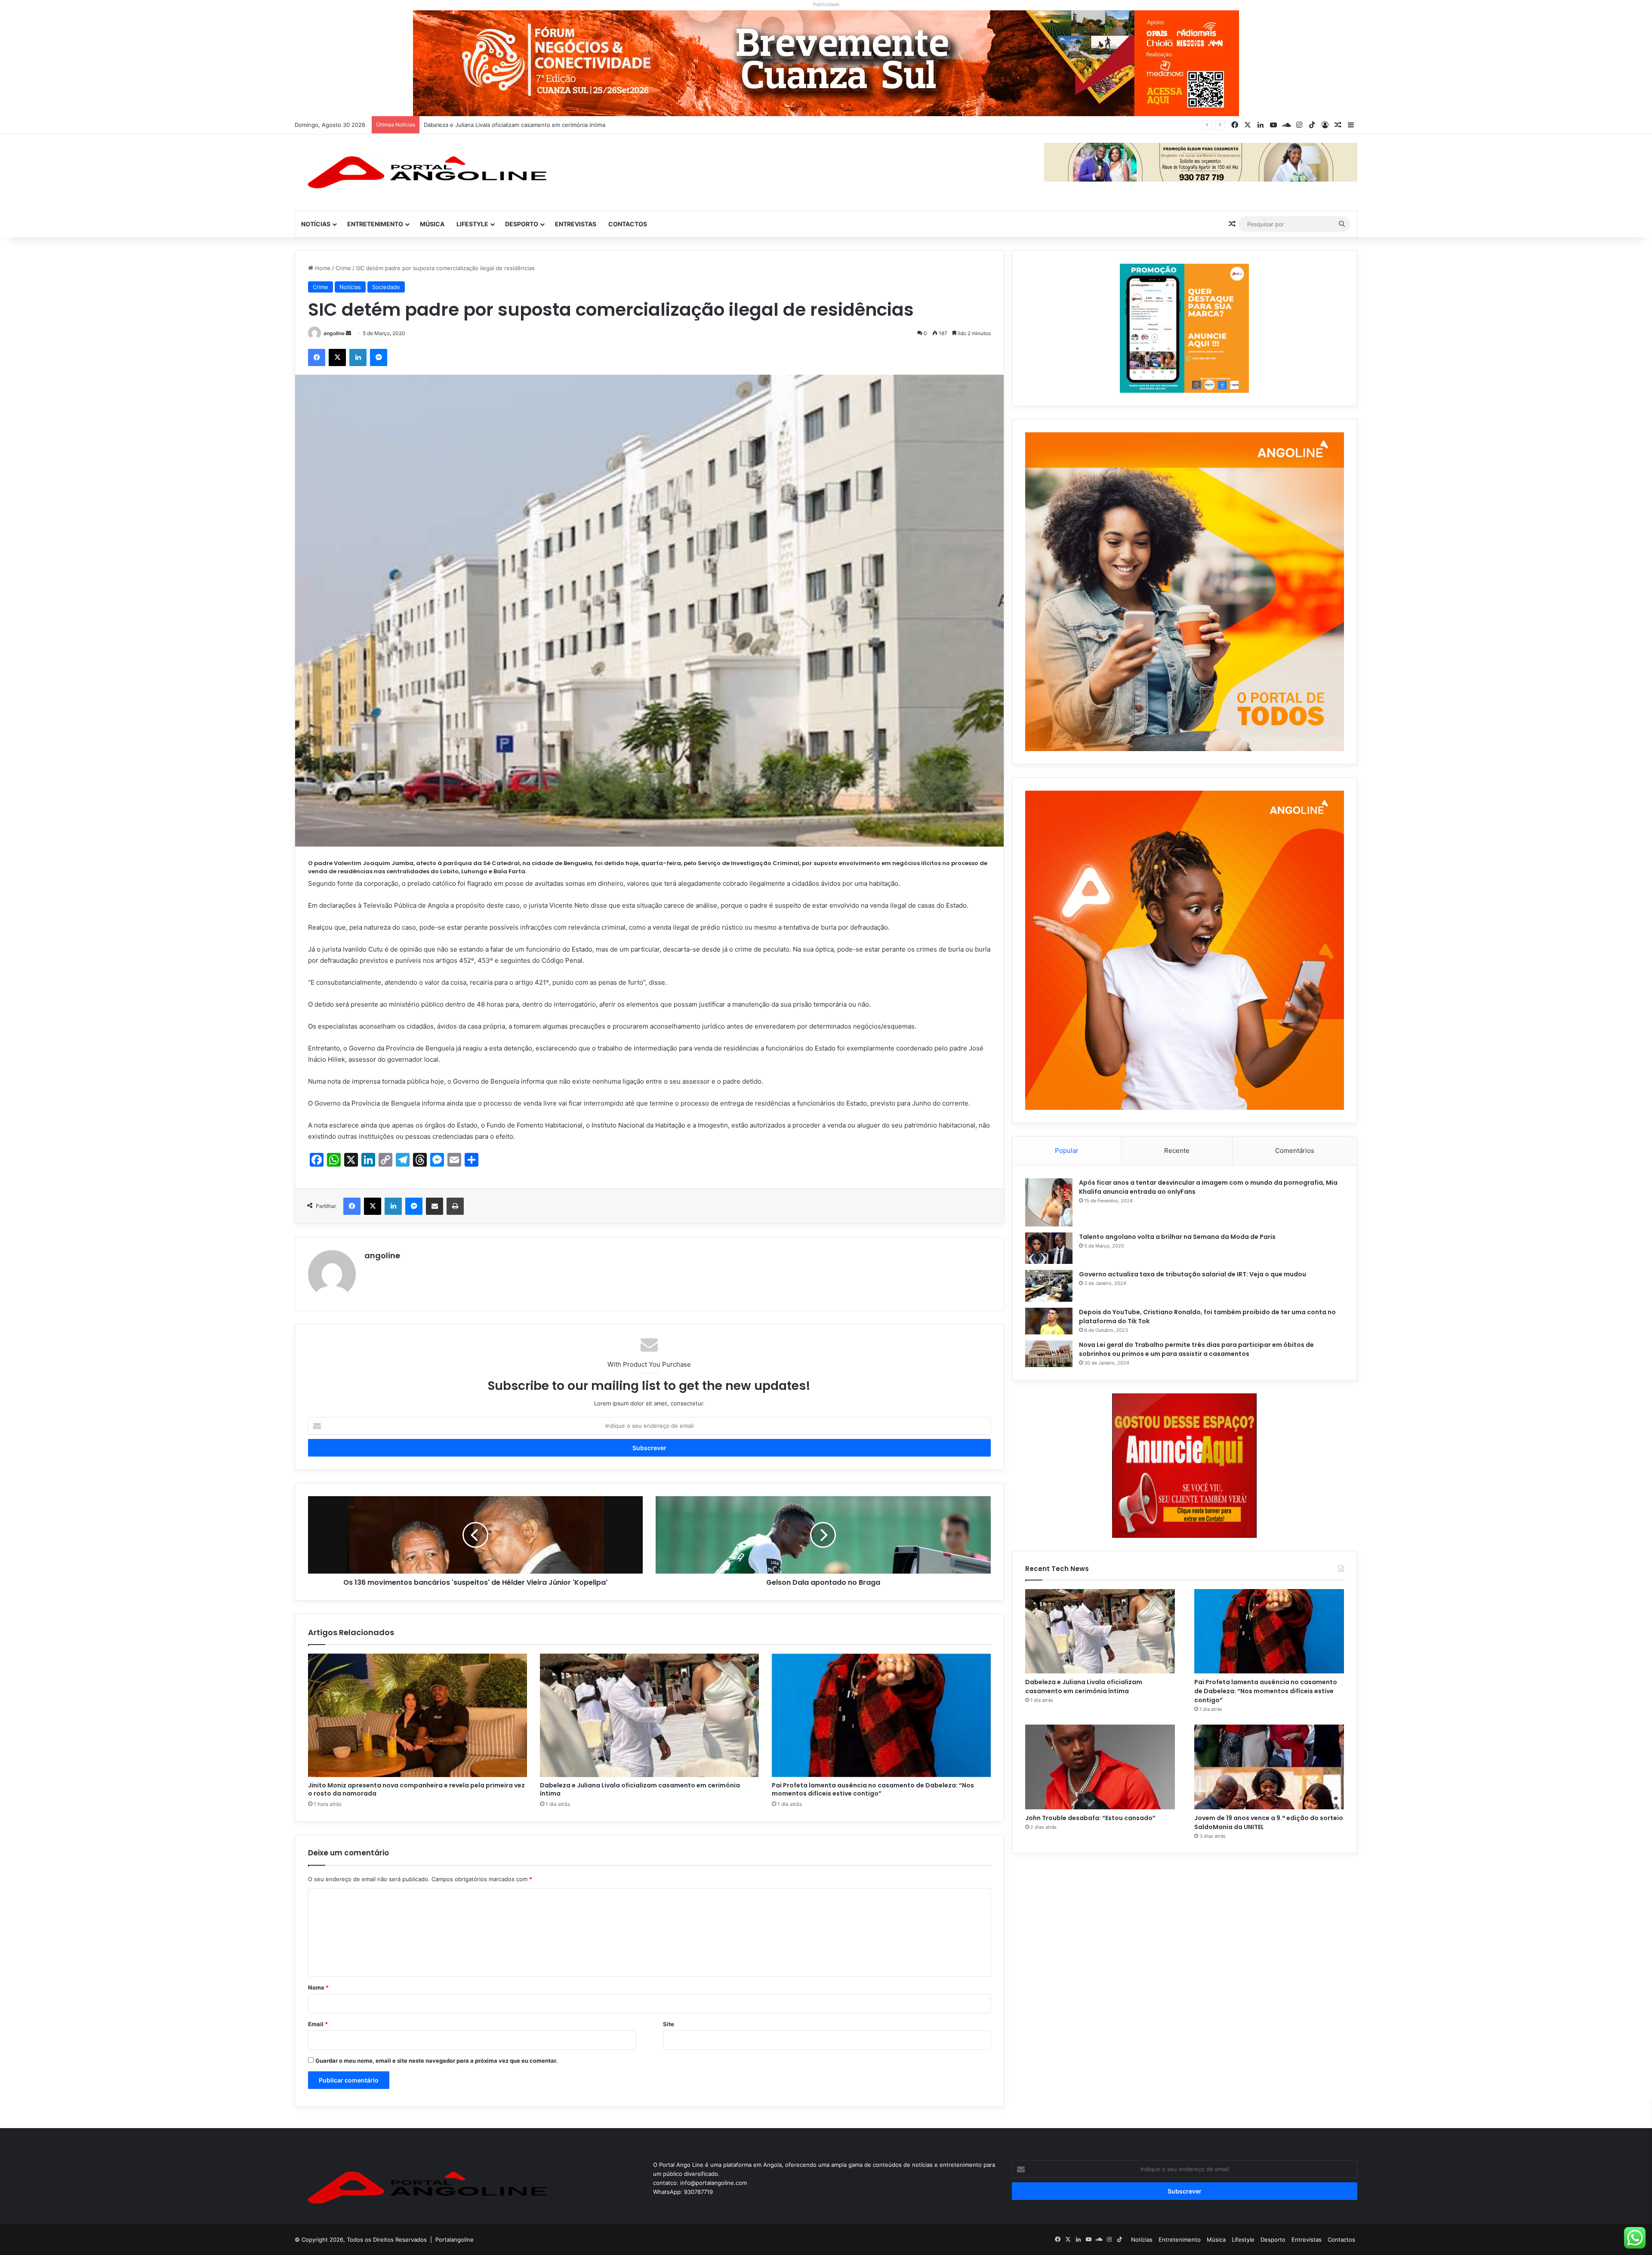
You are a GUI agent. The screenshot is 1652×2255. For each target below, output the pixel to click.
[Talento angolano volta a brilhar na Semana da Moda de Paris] (1049, 1248)
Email (318, 2024)
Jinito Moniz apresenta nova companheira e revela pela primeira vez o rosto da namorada (416, 1789)
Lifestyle (472, 224)
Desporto (522, 224)
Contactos (628, 224)
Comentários (1295, 1151)
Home (322, 268)
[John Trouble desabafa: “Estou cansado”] (1100, 1767)
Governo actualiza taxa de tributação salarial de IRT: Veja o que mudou (1193, 1274)
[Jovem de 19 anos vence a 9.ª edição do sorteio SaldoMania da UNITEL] (1269, 1767)
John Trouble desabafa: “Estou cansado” (1090, 1818)
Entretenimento (375, 224)
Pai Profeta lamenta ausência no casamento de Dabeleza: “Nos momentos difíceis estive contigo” (554, 125)
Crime (343, 268)
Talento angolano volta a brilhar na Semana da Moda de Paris (1177, 1237)
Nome (318, 1987)
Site (669, 2024)
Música (432, 224)
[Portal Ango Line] (424, 173)
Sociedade (386, 287)
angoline (334, 333)
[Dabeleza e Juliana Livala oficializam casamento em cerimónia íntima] (649, 1715)
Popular (1067, 1151)
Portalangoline (455, 2240)
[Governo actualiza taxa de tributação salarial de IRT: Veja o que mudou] (1049, 1286)
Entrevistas (576, 224)
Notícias (316, 224)
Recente (1177, 1151)
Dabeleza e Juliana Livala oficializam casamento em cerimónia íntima (640, 1789)
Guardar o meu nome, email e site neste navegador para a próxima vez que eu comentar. (436, 2061)
